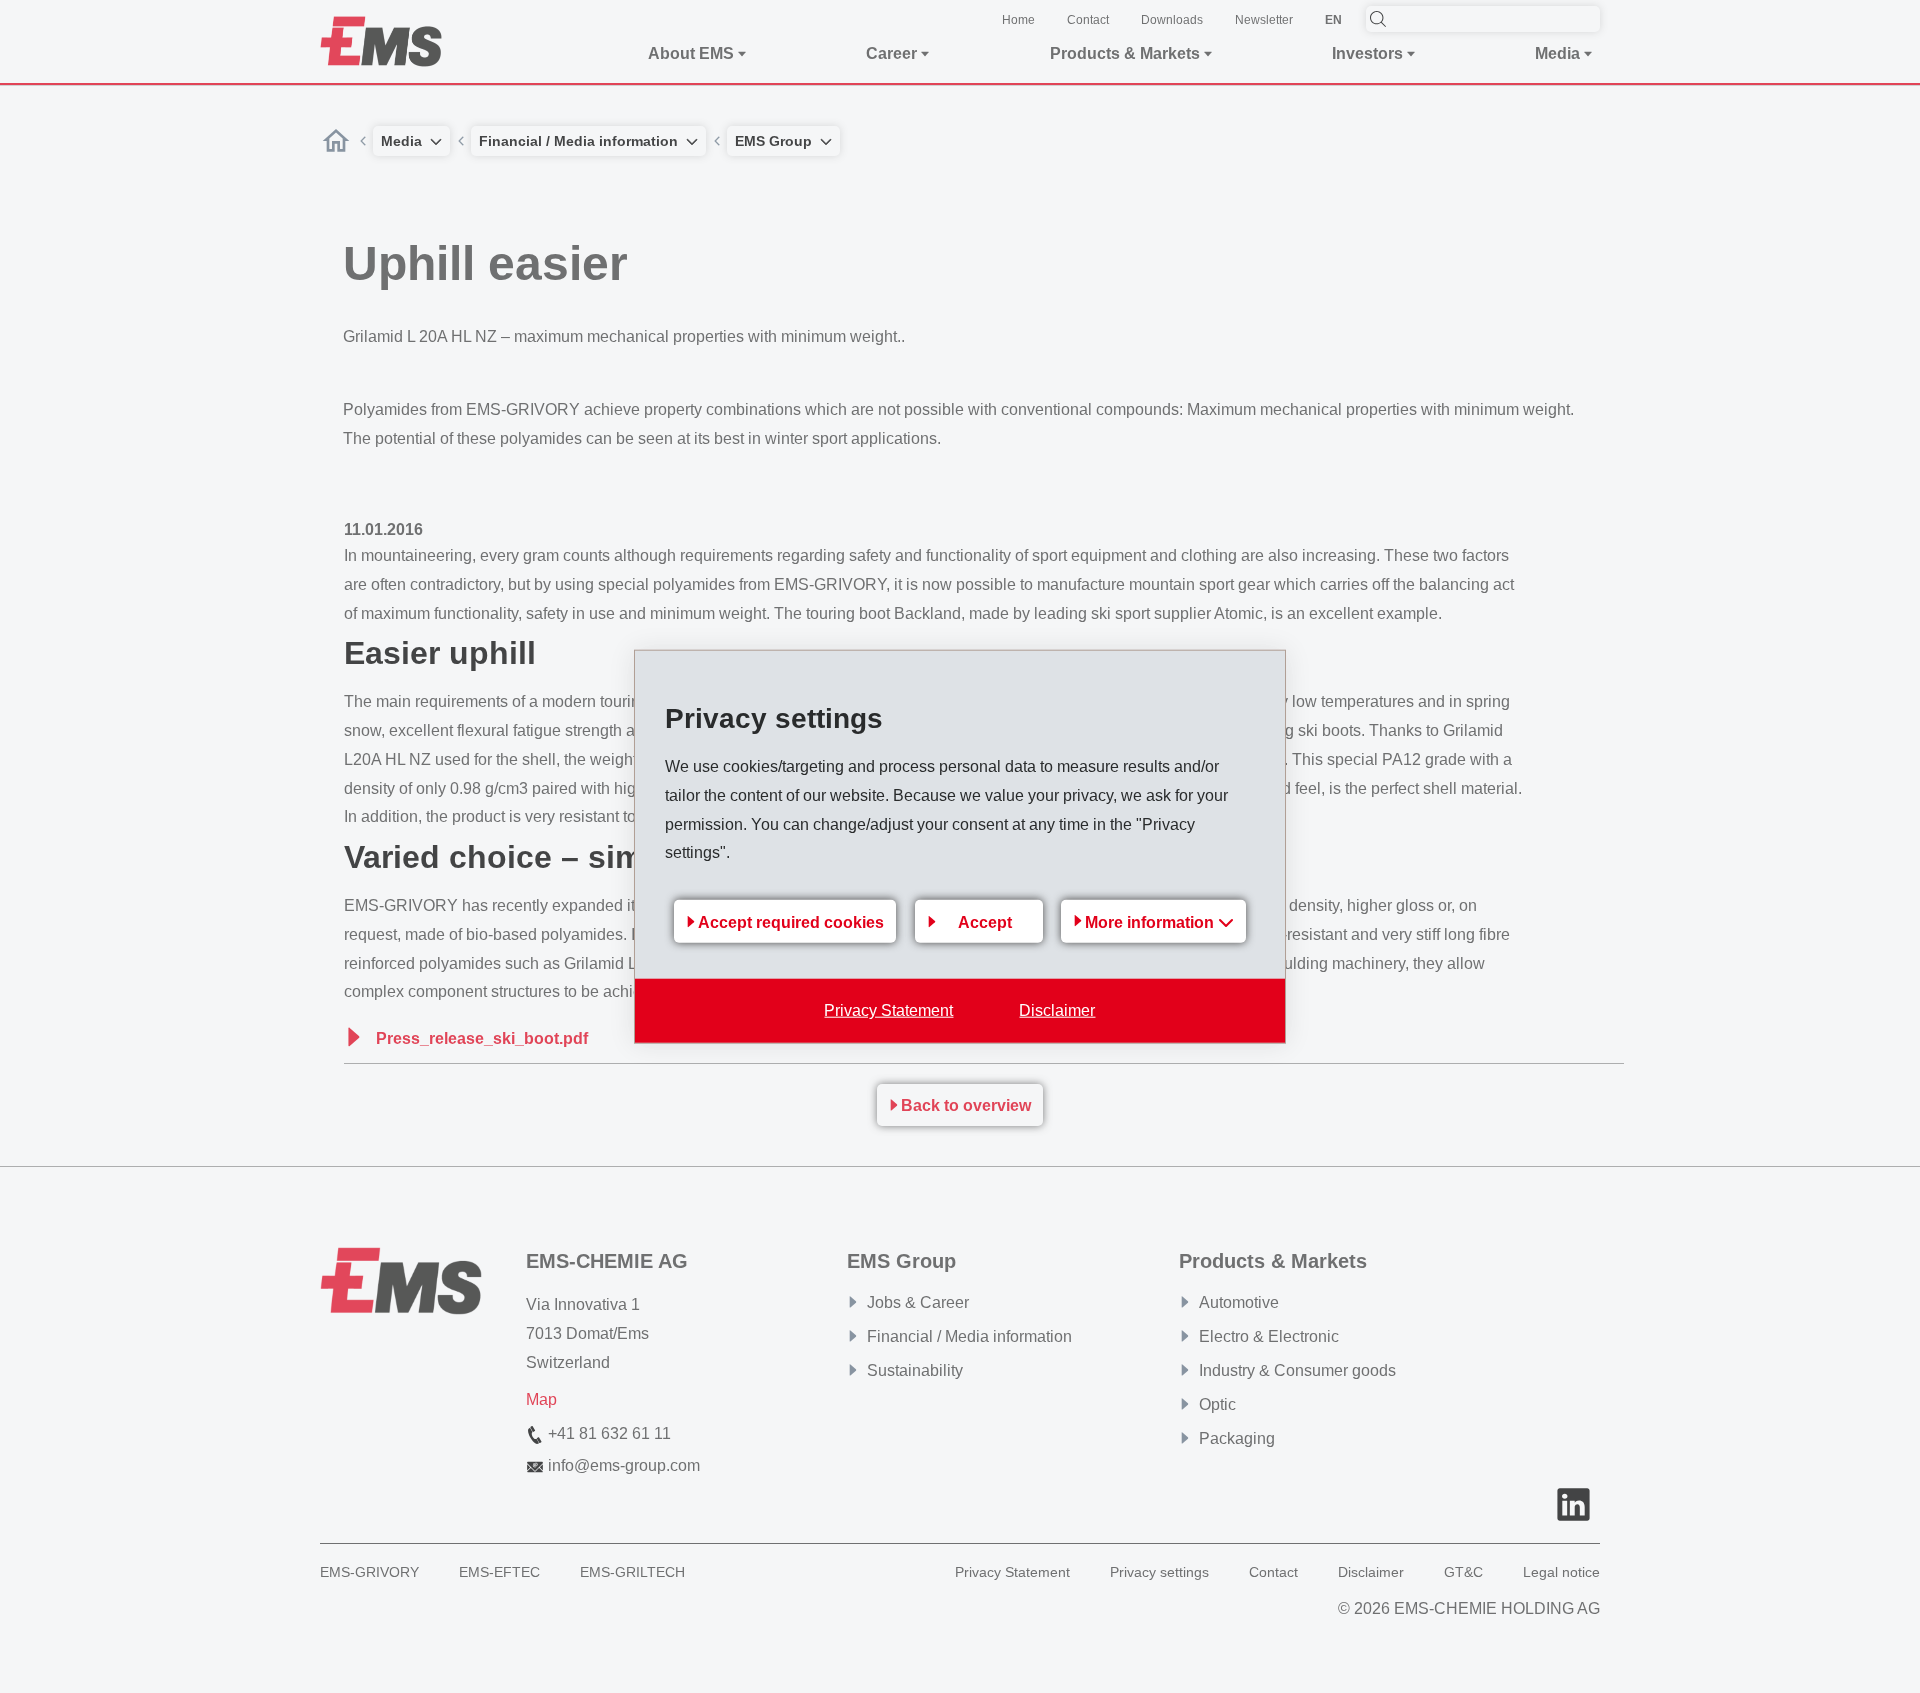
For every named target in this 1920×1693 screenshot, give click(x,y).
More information (1151, 922)
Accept (985, 921)
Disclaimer (1057, 1010)
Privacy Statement (888, 1010)
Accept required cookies (791, 921)
